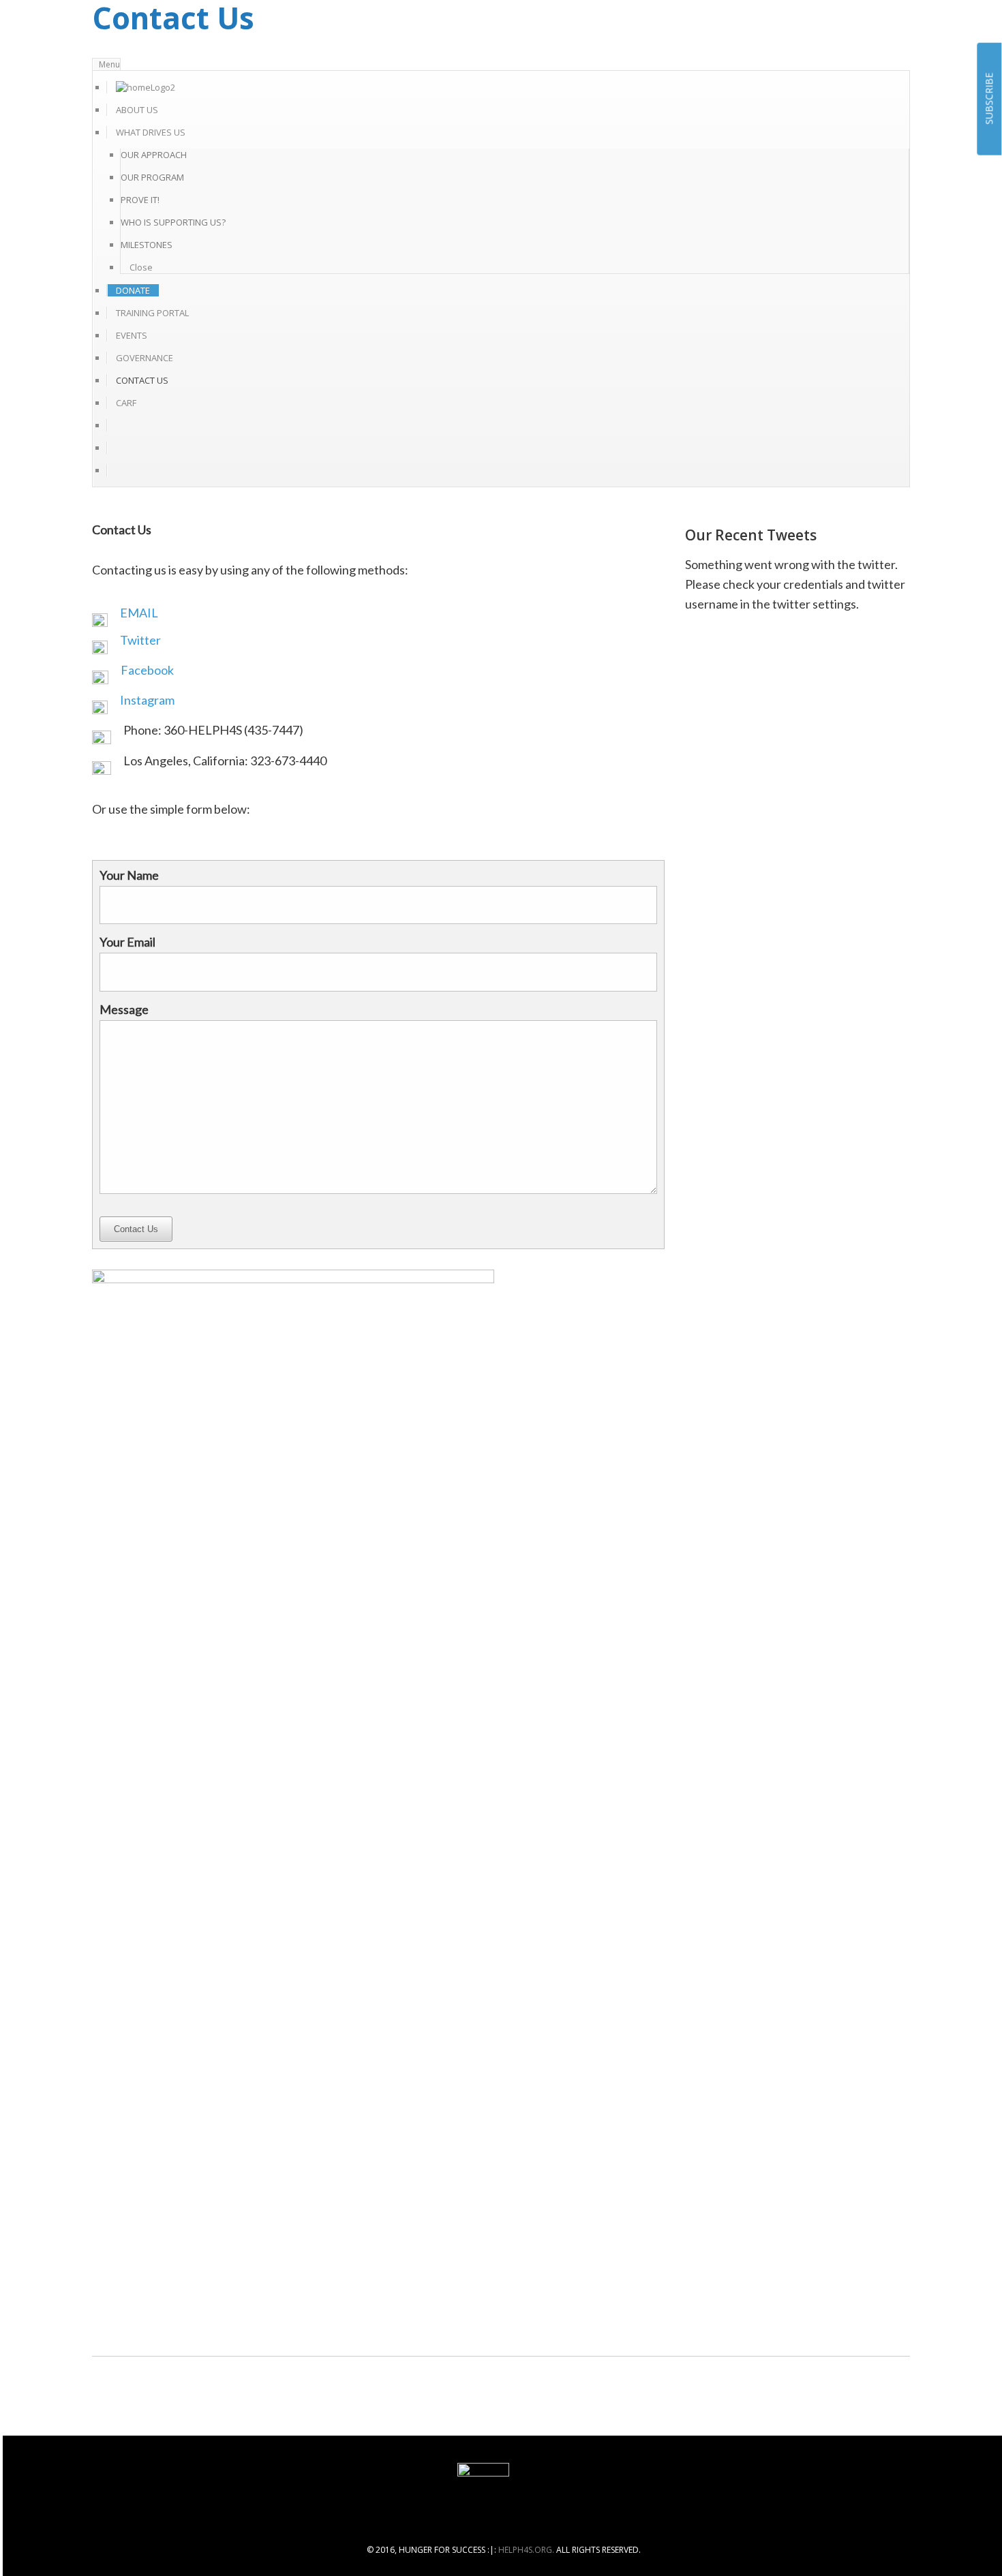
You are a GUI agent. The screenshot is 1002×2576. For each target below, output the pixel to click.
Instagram (147, 700)
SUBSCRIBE (989, 99)
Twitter (140, 640)
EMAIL (139, 613)
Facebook (147, 670)
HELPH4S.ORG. (526, 2550)
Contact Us (136, 1229)
